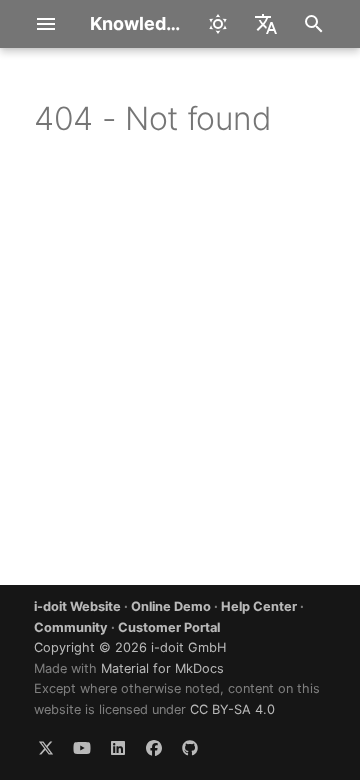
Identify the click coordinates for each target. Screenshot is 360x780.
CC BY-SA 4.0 (232, 709)
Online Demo (171, 606)
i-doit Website (77, 606)
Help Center (259, 606)
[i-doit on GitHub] (190, 748)
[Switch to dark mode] (218, 24)
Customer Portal (169, 627)
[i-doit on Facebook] (154, 748)
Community (71, 627)
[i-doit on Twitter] (46, 748)
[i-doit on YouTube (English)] (82, 748)
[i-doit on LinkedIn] (118, 748)
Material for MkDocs (162, 668)
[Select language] (266, 24)
